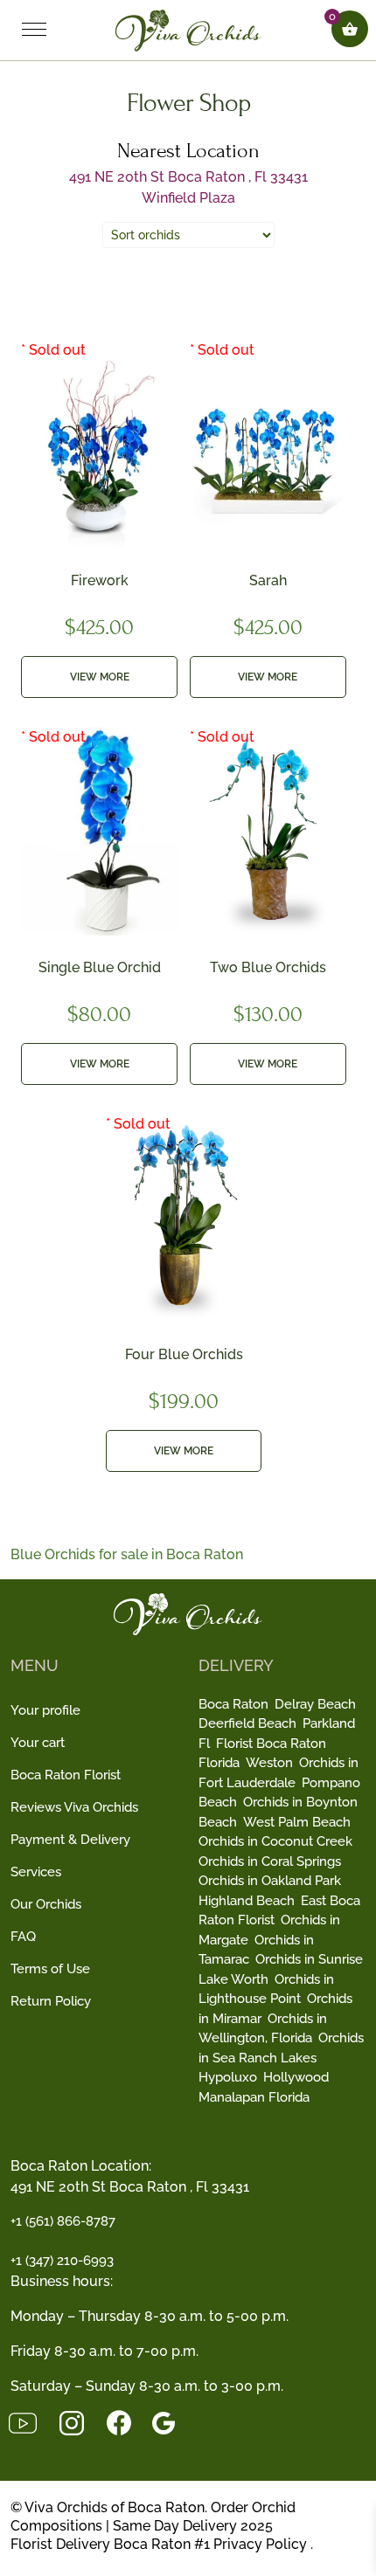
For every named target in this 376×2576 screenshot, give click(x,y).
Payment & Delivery (70, 1840)
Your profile (45, 1710)
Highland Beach (247, 1901)
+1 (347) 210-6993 (62, 2261)
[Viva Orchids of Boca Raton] (188, 29)
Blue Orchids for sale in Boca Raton (127, 1554)
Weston (269, 1763)
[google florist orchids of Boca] (172, 2422)
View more (100, 677)
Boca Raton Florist (66, 1775)
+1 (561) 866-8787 (63, 2221)
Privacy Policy (260, 2544)
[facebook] (129, 2422)
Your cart (38, 1743)
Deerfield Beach (247, 1723)
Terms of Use (50, 1969)
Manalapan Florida (254, 2097)
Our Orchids (46, 1904)
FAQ (23, 1937)
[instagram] (82, 2422)
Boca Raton (233, 1704)
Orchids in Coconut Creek (275, 1841)
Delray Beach (315, 1704)
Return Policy (51, 2001)
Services (36, 1872)
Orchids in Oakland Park (270, 1881)
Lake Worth (233, 1979)
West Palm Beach (297, 1822)
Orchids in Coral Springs (270, 1861)
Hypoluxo (228, 2077)
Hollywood (296, 2077)
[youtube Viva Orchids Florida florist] (33, 2422)
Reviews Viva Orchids (74, 1807)
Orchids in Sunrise (309, 1959)
